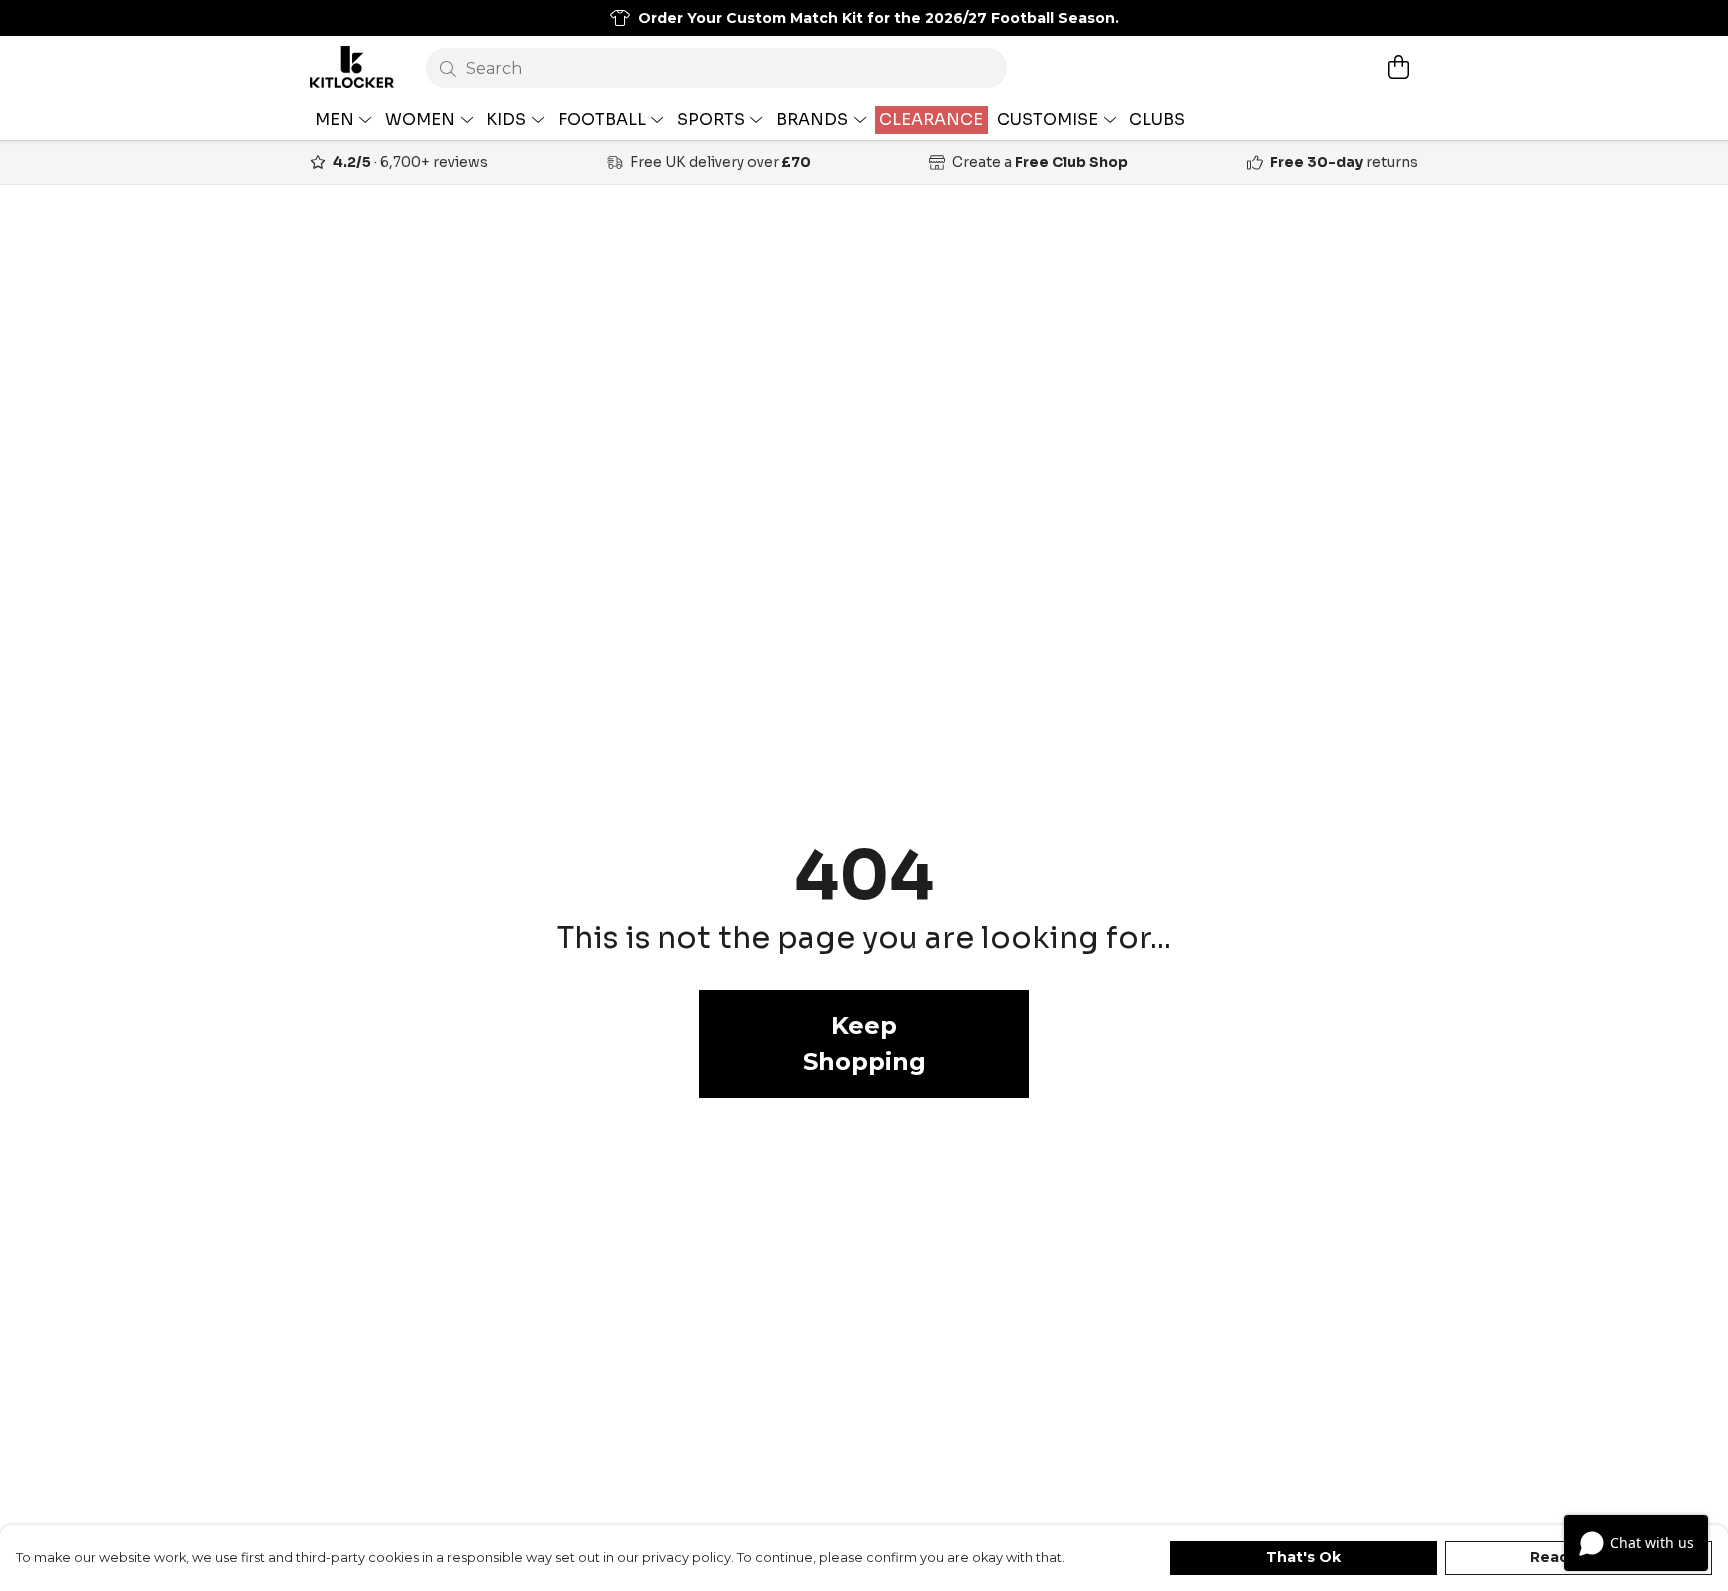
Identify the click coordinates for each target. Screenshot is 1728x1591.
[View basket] (1398, 67)
